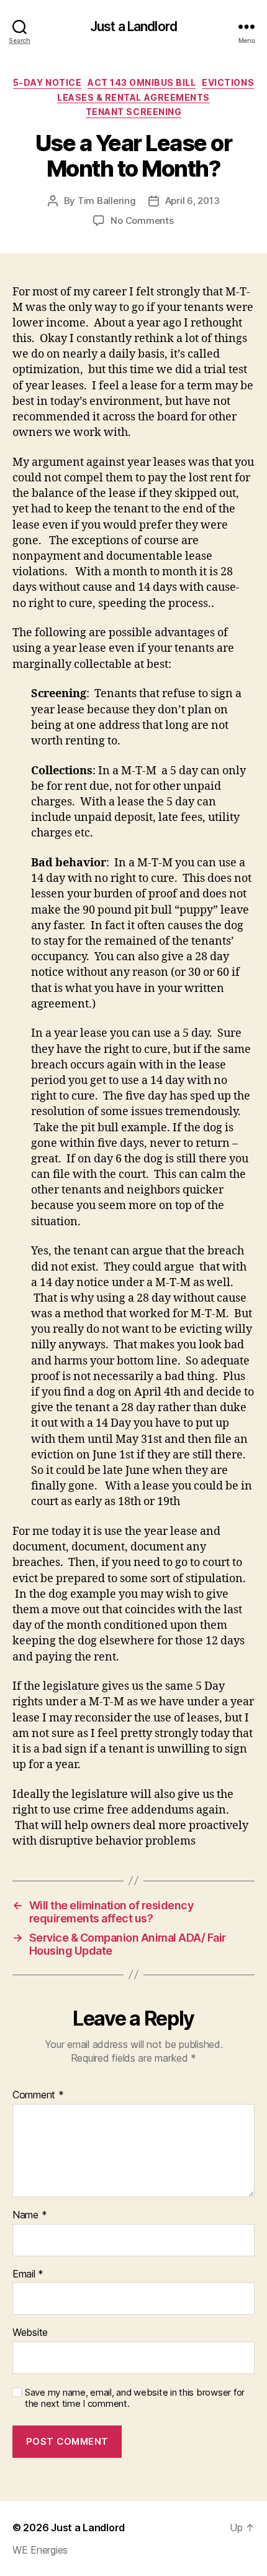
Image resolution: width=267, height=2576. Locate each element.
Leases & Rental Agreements (133, 97)
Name (29, 2215)
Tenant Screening (133, 112)
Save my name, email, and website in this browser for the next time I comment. (135, 2398)
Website (30, 2333)
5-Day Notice (47, 82)
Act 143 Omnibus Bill (142, 82)
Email (28, 2274)
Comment (38, 2095)
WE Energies (40, 2550)
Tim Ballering (107, 201)
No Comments (142, 220)
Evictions (228, 82)
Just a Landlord (133, 26)
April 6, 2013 (192, 201)
